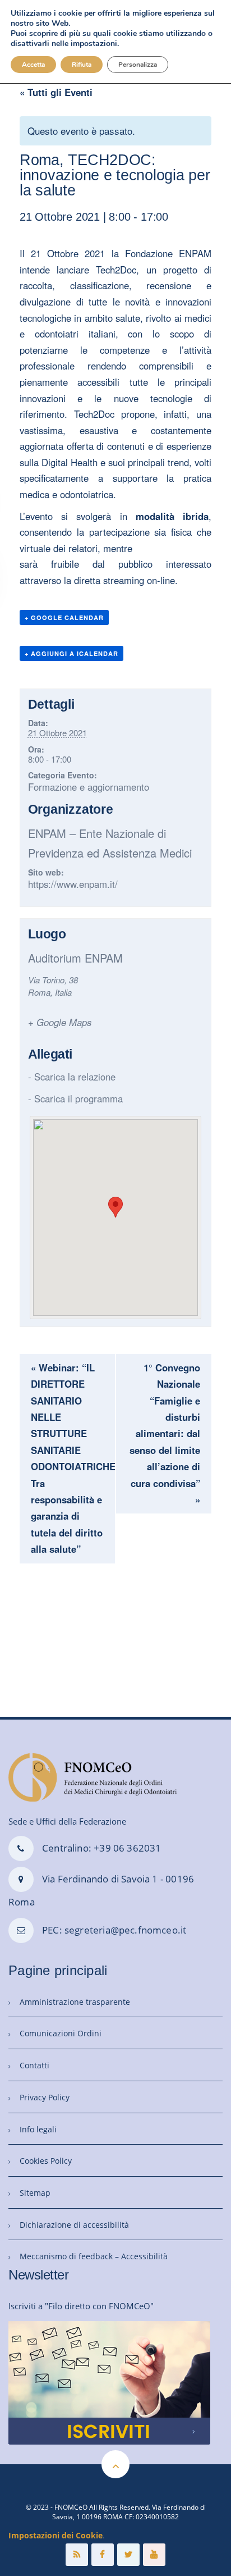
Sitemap (35, 2193)
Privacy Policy (45, 2097)
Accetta (33, 65)
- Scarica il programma (75, 1098)
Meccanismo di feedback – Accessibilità (94, 2256)
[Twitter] (128, 2555)
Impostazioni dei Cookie (56, 2535)
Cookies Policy (46, 2161)
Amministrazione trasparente (75, 2002)
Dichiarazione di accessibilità (74, 2225)
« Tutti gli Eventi (56, 92)
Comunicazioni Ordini (61, 2033)
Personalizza (138, 65)
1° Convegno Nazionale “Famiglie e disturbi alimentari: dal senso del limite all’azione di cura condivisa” (165, 1433)
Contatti (34, 2065)
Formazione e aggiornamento (89, 787)
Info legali (38, 2129)
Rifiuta (82, 65)
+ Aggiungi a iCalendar (71, 653)
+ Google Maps (60, 1022)
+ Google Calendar (64, 617)
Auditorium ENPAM (75, 958)
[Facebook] (103, 2555)
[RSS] (77, 2555)
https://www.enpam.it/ (73, 884)
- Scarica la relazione (72, 1077)
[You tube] (154, 2555)
